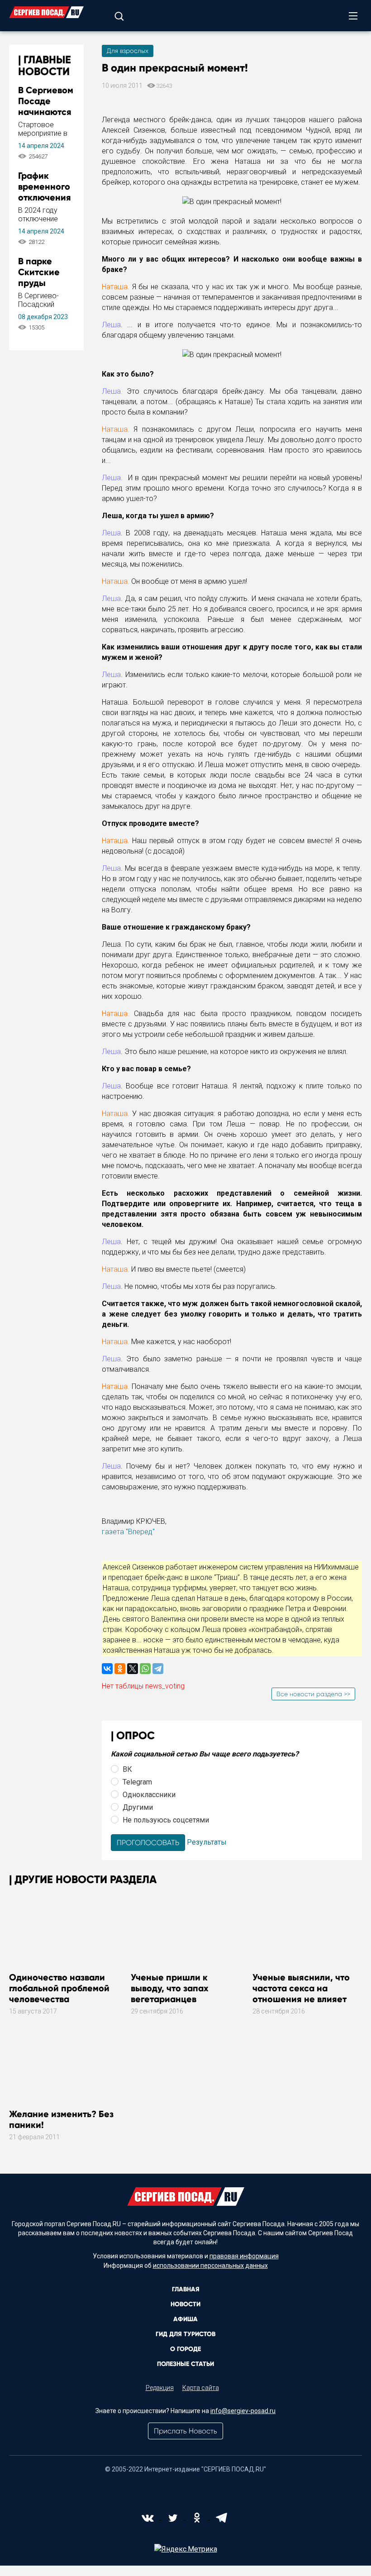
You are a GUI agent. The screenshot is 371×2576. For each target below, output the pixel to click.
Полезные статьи (185, 2364)
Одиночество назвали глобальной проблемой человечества (59, 1988)
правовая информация (244, 2256)
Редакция (160, 2388)
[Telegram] (158, 1669)
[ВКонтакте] (107, 1669)
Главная (186, 2289)
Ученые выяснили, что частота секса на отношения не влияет (301, 1988)
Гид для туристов (185, 2334)
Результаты (207, 1842)
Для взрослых (128, 51)
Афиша (185, 2319)
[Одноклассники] (120, 1669)
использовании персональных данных (210, 2266)
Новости (185, 2304)
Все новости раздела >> (313, 1694)
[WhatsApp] (145, 1669)
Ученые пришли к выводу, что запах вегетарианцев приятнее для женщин (179, 1994)
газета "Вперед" (128, 1532)
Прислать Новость (185, 2431)
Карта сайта (201, 2388)
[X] (133, 1669)
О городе (185, 2349)
